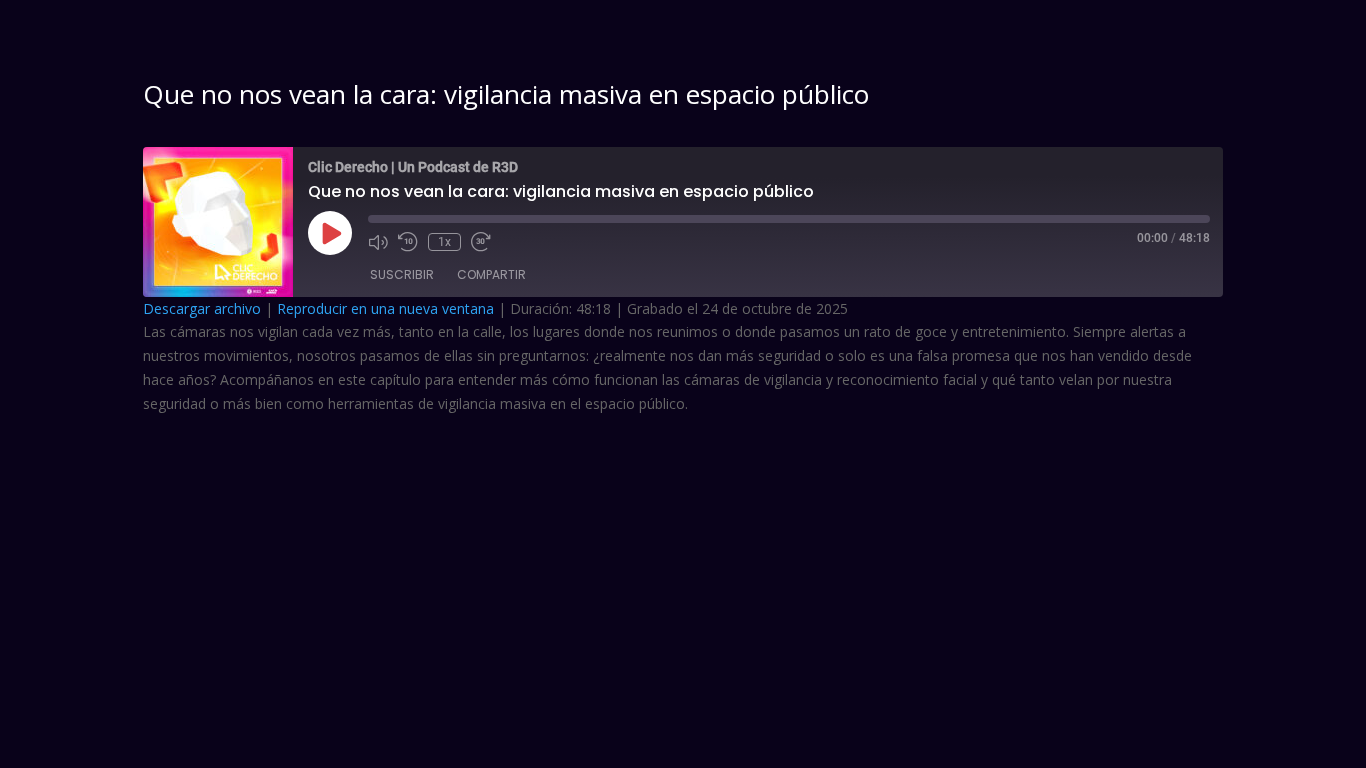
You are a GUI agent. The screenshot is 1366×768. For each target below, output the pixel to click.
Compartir (491, 274)
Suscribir (402, 274)
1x (444, 242)
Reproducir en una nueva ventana (385, 308)
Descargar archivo (202, 308)
